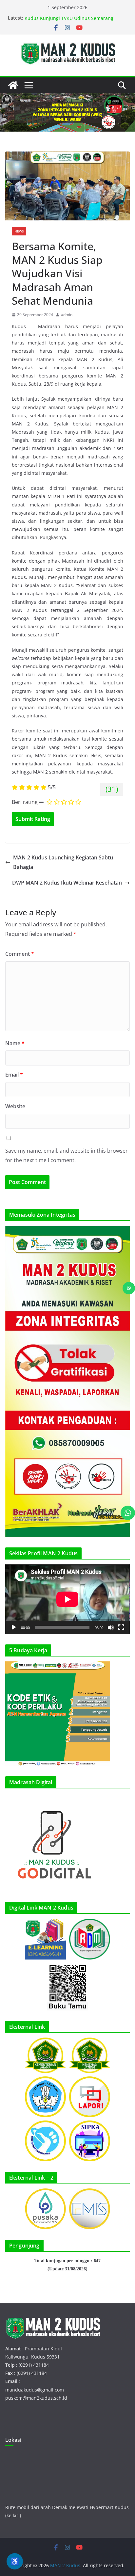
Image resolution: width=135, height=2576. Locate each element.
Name (15, 1043)
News (19, 231)
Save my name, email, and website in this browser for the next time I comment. (67, 1155)
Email (14, 1075)
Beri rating (25, 802)
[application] (67, 1599)
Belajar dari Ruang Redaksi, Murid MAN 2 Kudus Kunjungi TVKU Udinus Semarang (70, 21)
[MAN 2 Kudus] (13, 85)
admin (67, 315)
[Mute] (111, 1627)
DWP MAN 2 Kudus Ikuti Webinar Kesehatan (67, 883)
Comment (20, 954)
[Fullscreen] (121, 1627)
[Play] (14, 1627)
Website (15, 1106)
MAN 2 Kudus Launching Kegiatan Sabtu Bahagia (63, 862)
